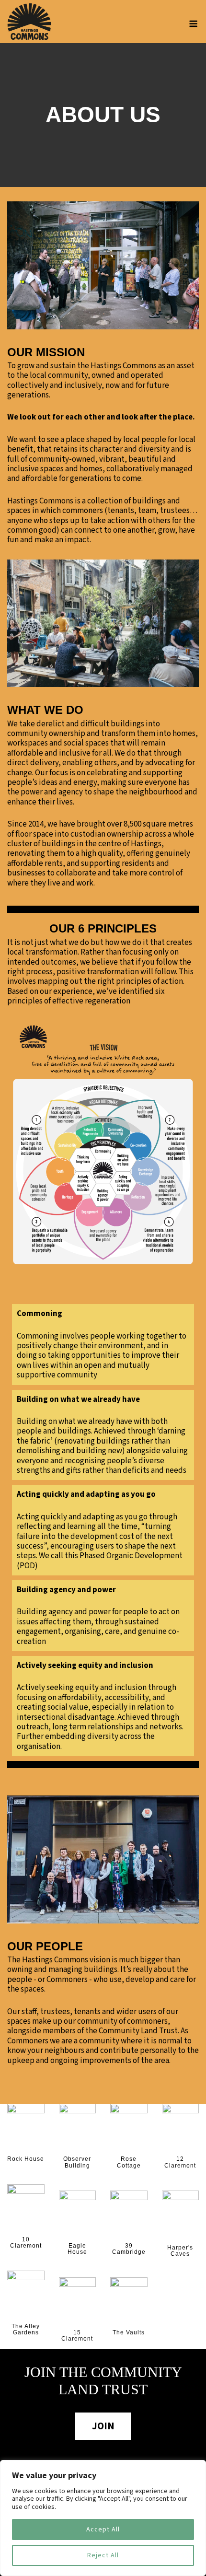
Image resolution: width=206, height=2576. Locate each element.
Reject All (103, 2555)
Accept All (103, 2529)
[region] (103, 2518)
